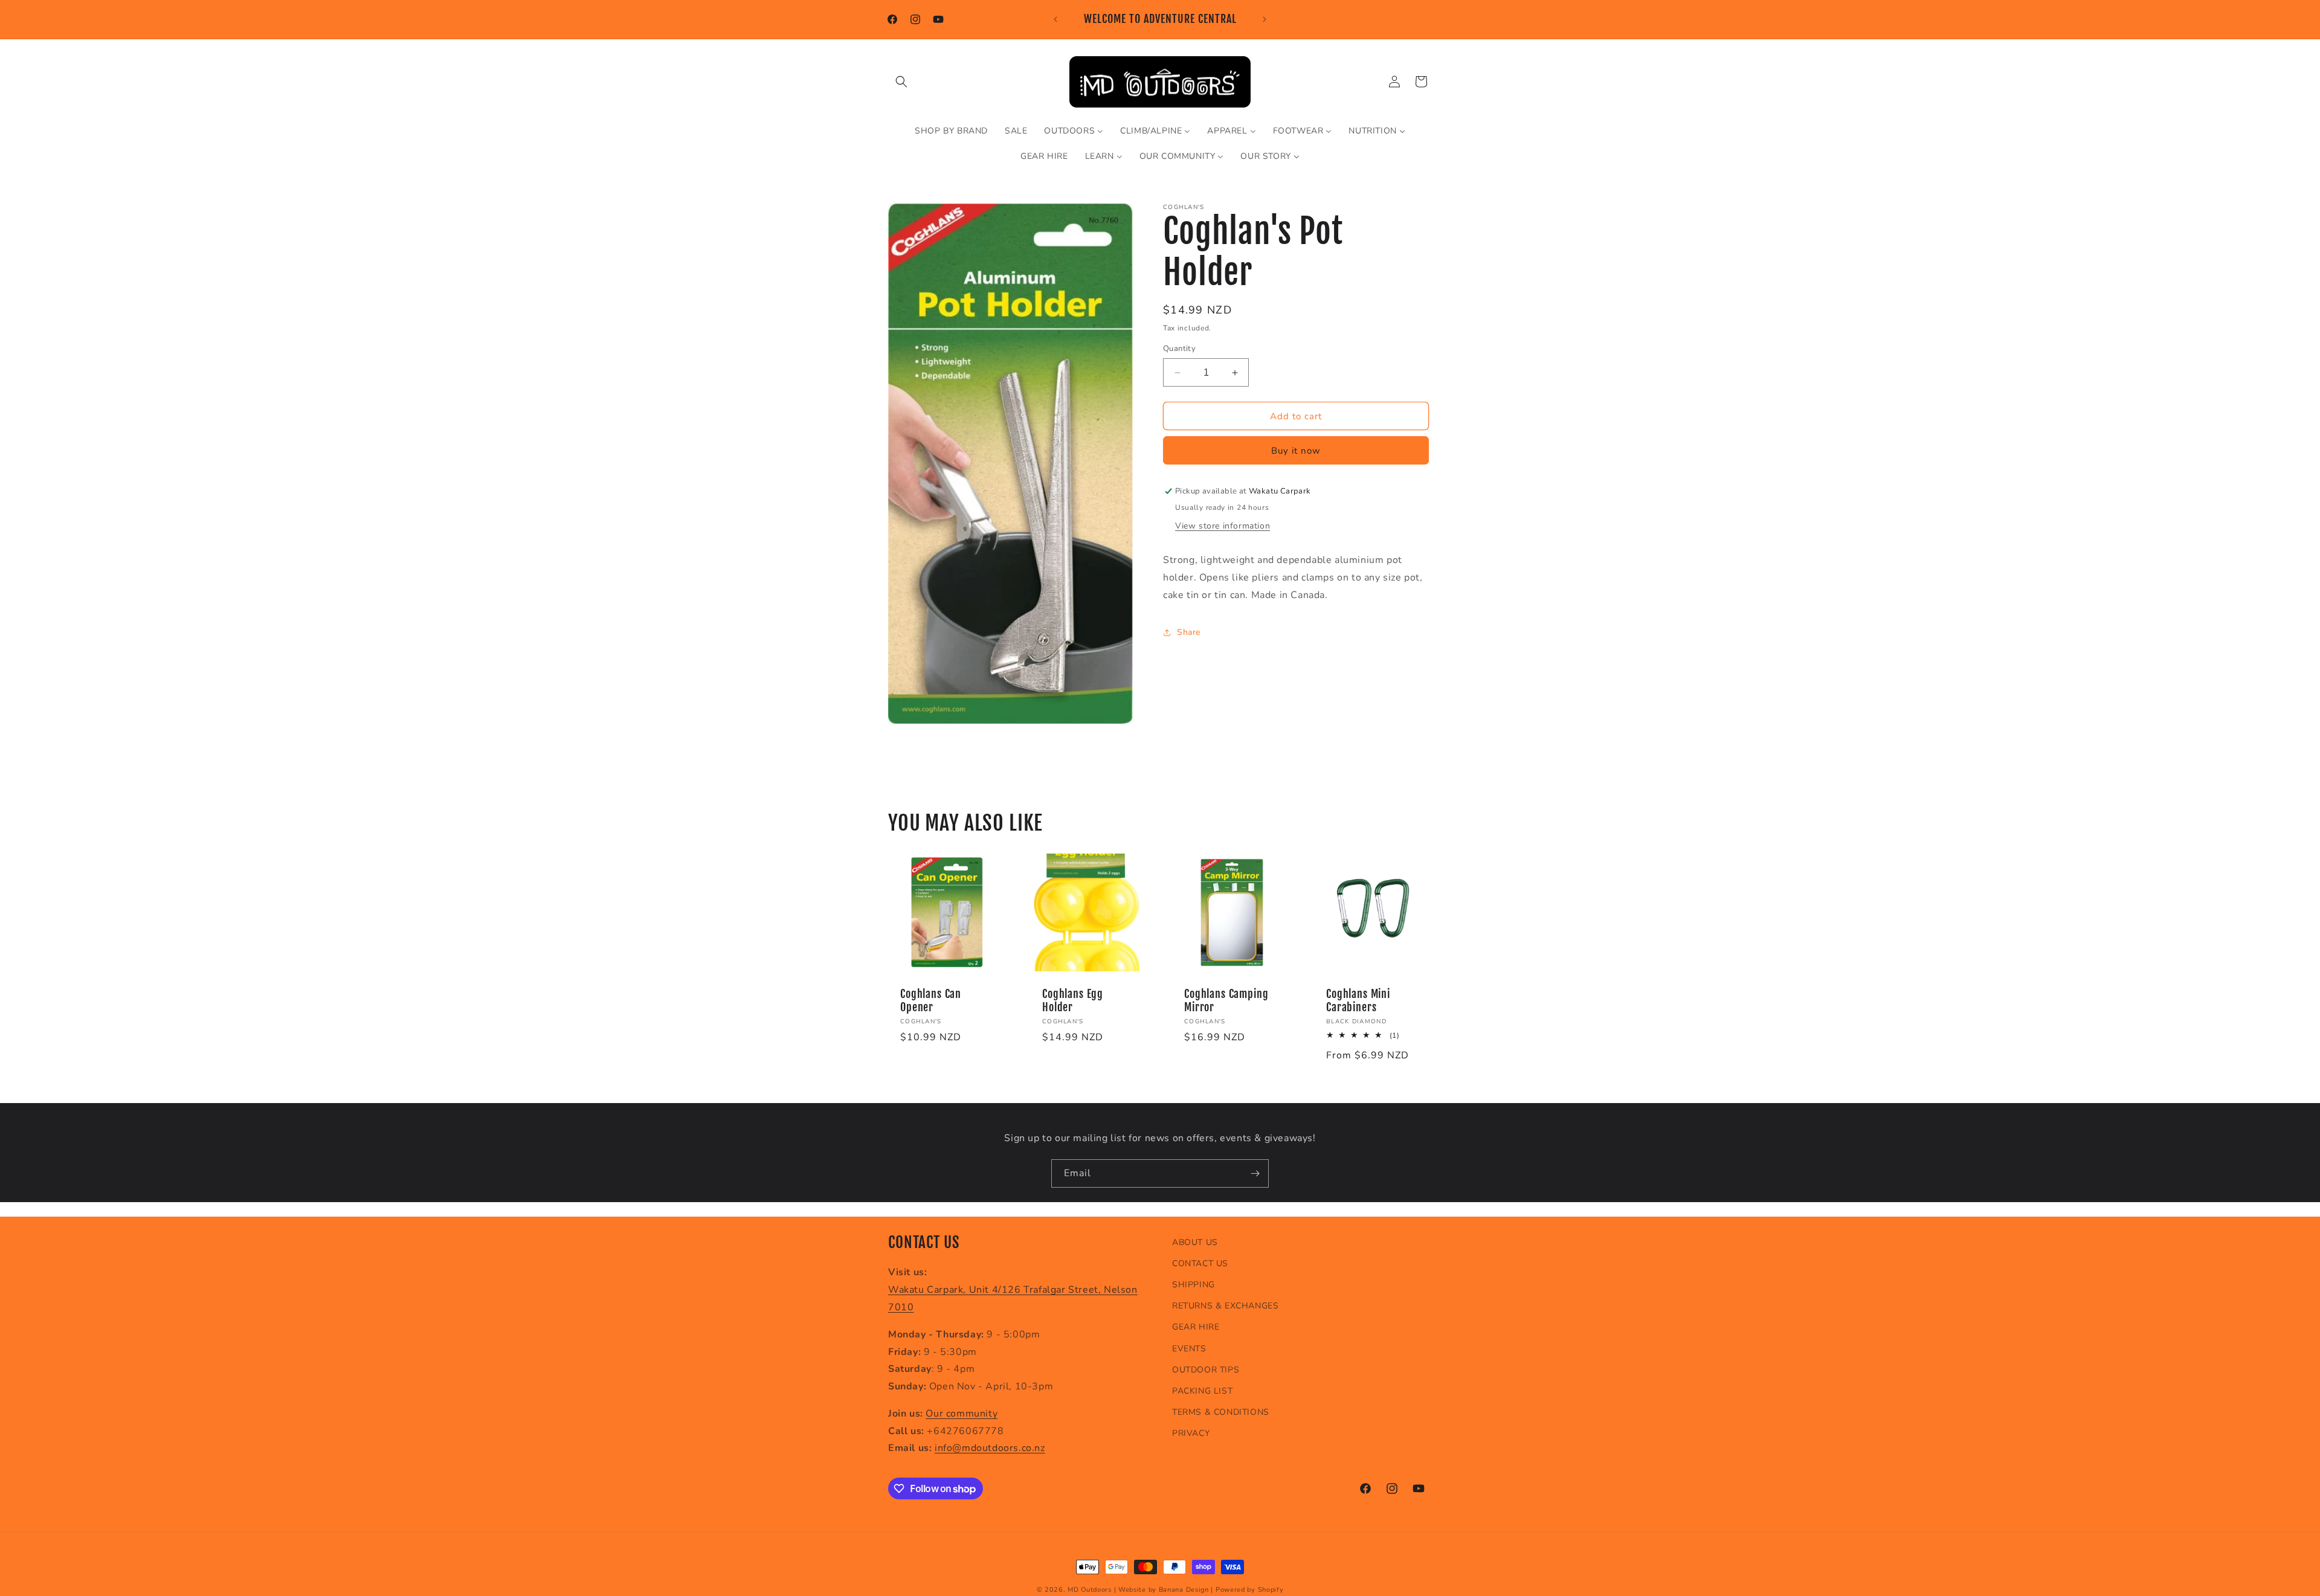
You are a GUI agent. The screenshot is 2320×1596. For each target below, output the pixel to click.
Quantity (1179, 349)
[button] (901, 82)
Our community (962, 1414)
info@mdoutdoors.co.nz (990, 1449)
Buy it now (1296, 451)
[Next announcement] (1265, 19)
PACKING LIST (1202, 1391)
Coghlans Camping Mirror (1226, 1001)
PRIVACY (1191, 1433)
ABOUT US (1195, 1242)
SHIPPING (1194, 1285)
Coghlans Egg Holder (1073, 1001)
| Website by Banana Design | (1164, 1590)
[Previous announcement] (1055, 19)
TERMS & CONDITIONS (1221, 1412)
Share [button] (1189, 632)
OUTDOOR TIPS (1206, 1370)
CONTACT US (1200, 1263)
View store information (1223, 526)
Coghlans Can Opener (931, 1001)
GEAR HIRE (1196, 1327)
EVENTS (1189, 1349)
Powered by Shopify (1250, 1590)
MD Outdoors (1090, 1590)
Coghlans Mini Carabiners (1358, 1001)
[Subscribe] (1255, 1173)
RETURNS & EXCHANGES (1225, 1306)
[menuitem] (951, 131)
